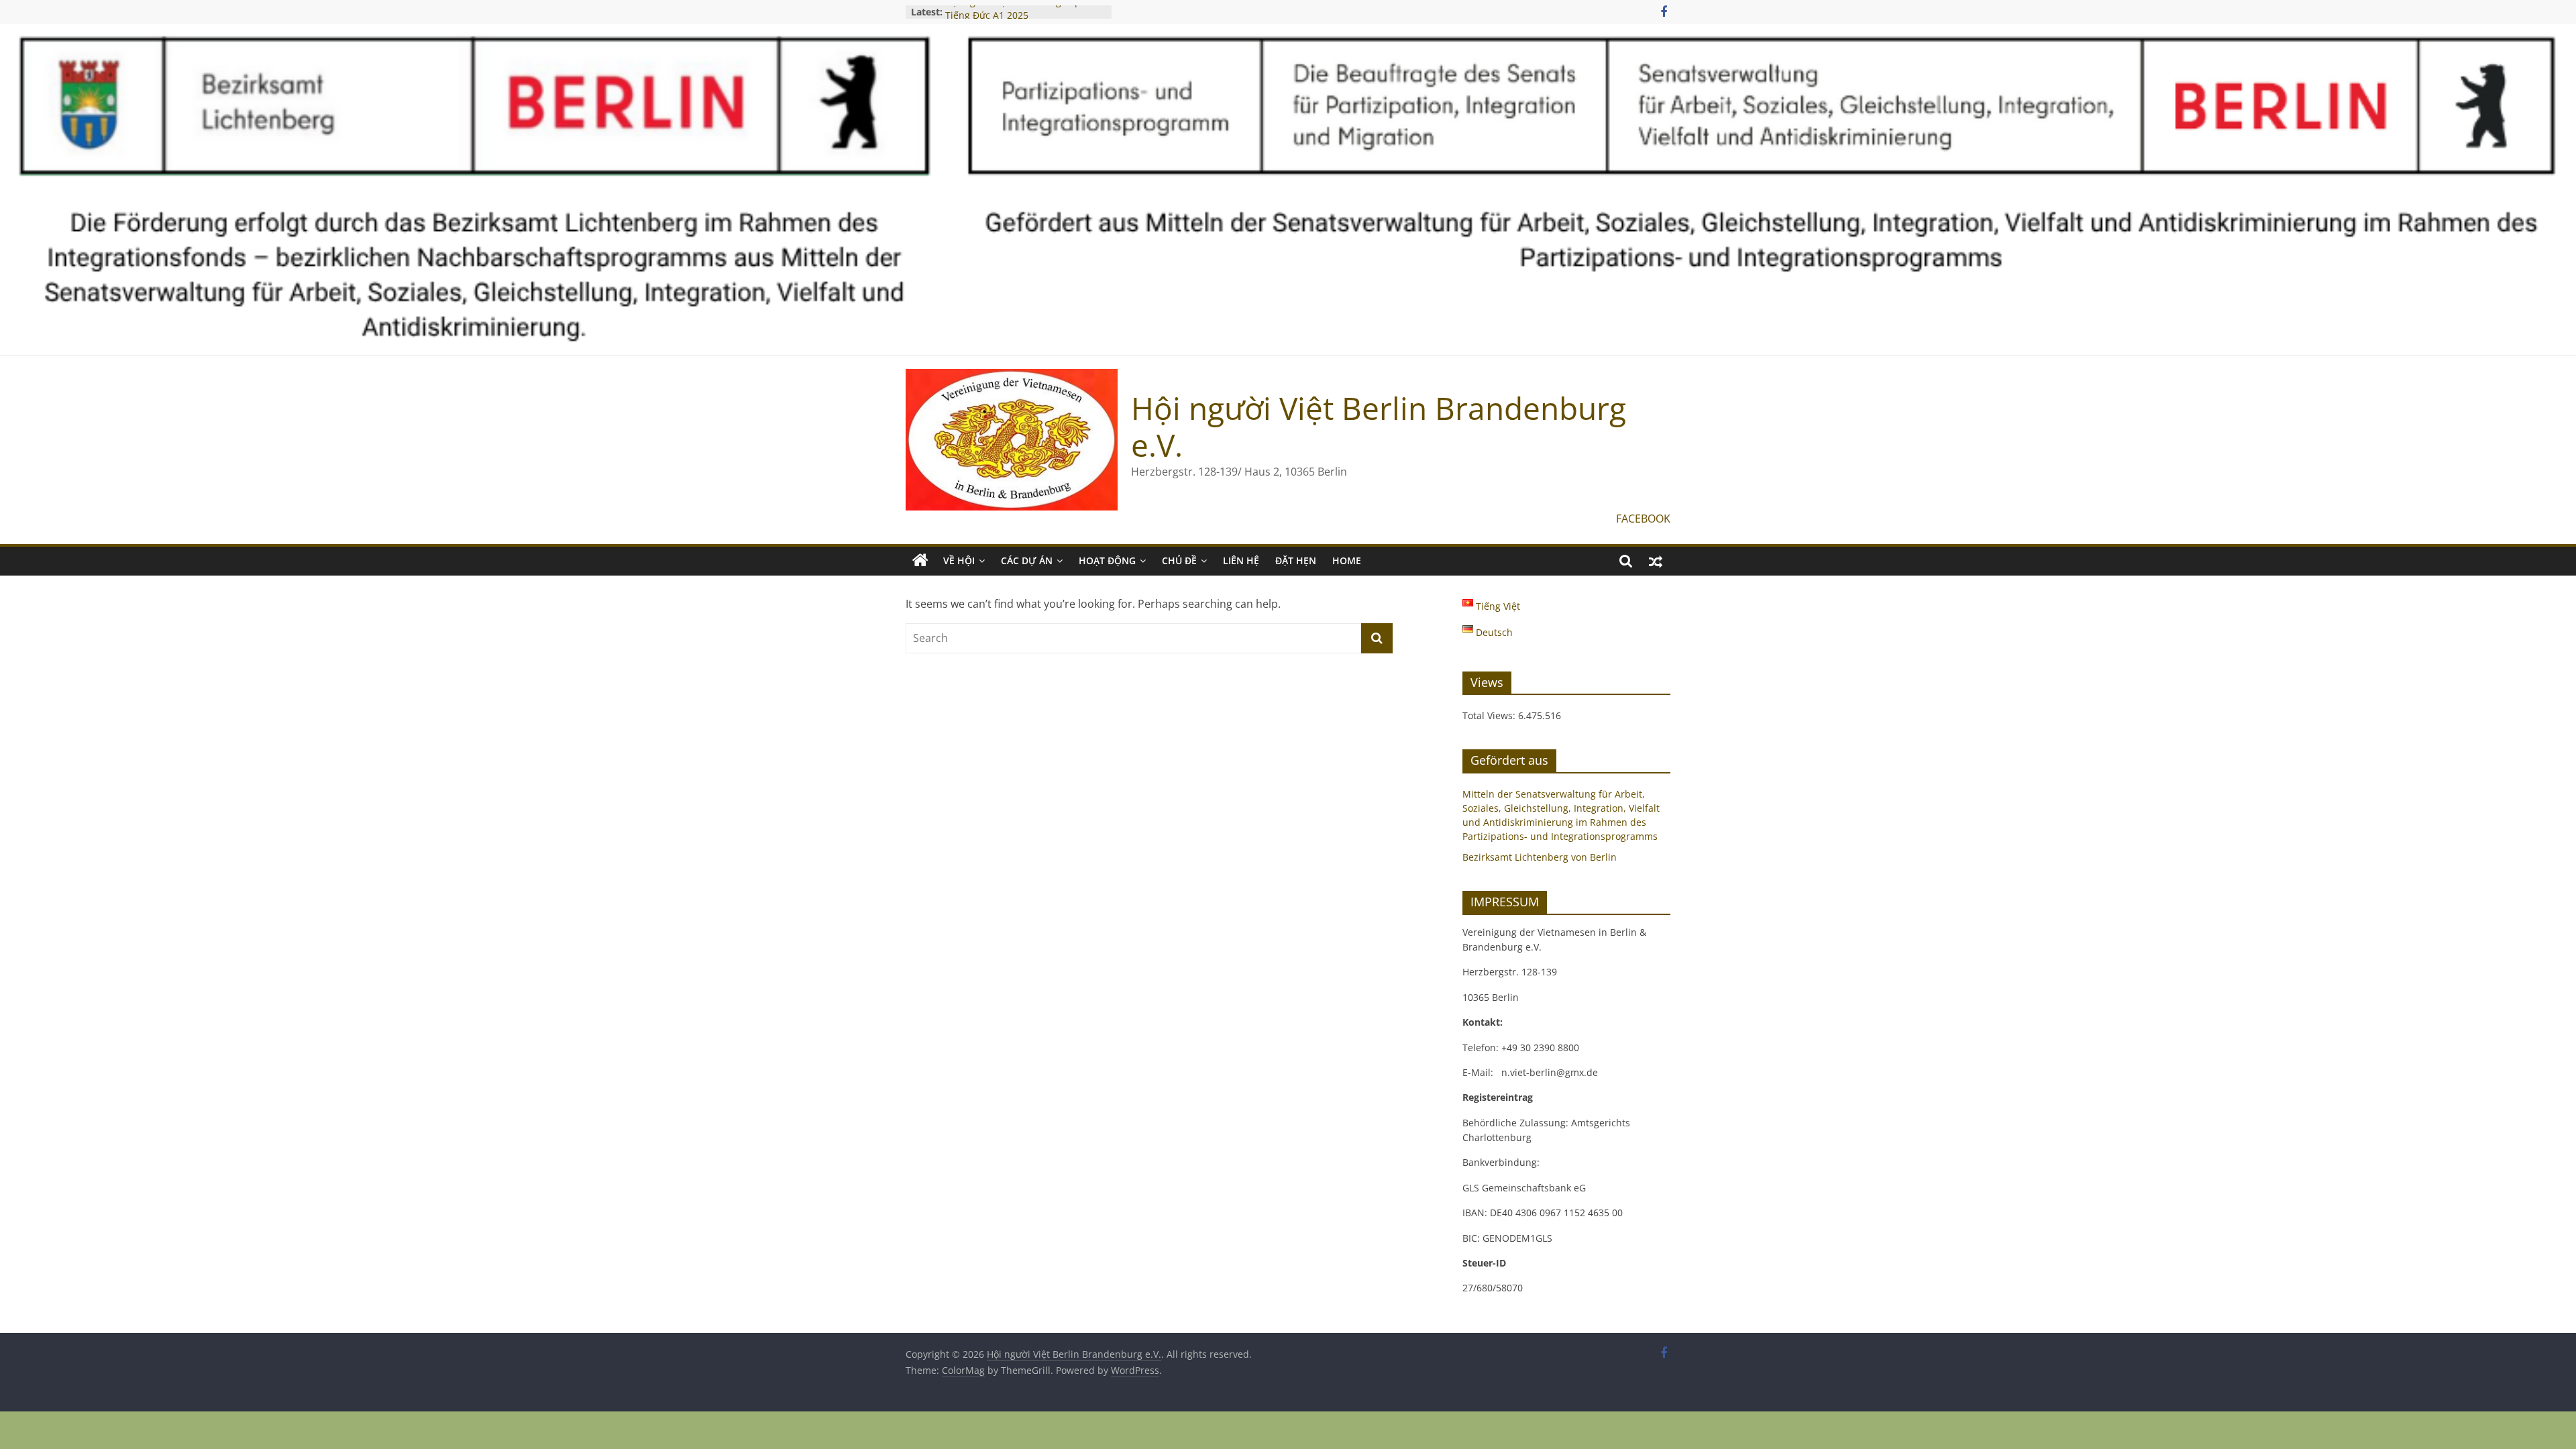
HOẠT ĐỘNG (1107, 560)
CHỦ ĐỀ (1179, 560)
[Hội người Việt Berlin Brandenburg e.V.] (920, 561)
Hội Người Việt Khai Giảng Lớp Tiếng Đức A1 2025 (1013, 18)
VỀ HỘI (959, 560)
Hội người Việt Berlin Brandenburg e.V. (1379, 426)
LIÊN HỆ (1241, 560)
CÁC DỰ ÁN (1027, 560)
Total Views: (1490, 715)
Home (1347, 560)
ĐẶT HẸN (1296, 560)
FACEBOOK (1643, 519)
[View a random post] (1656, 561)
